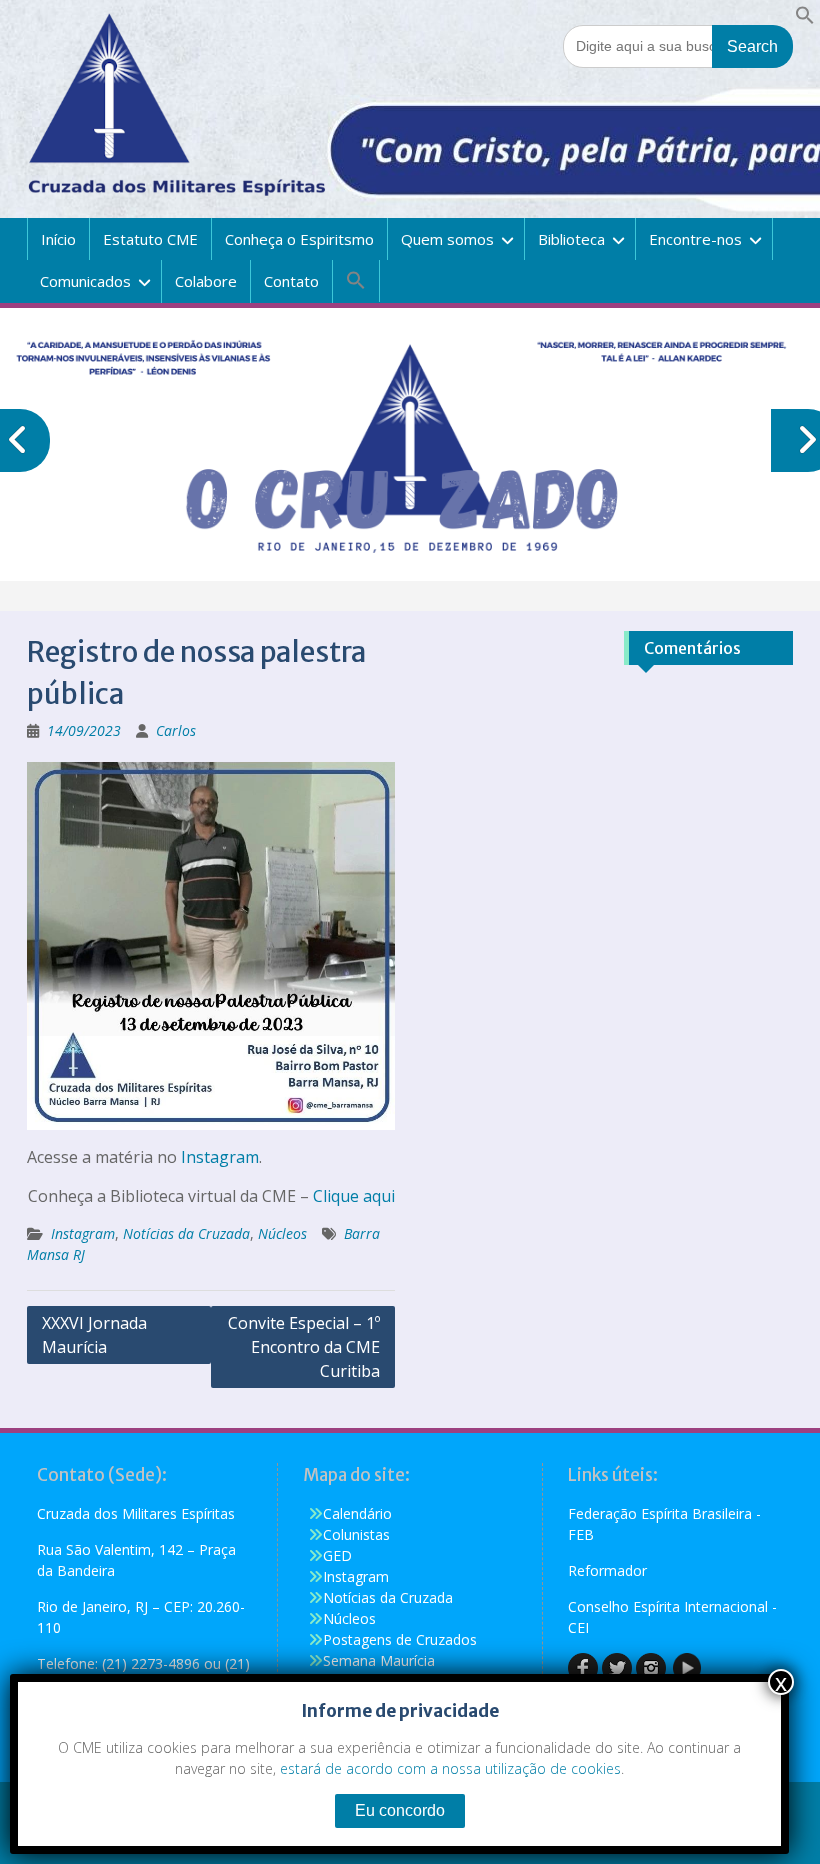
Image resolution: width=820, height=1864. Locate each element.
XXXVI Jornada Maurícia (94, 1335)
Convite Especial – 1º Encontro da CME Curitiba (304, 1347)
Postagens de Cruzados (400, 1639)
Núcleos (282, 1233)
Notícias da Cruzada (186, 1233)
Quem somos (447, 239)
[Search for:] (678, 45)
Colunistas (356, 1534)
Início (58, 239)
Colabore (206, 281)
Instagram (220, 1157)
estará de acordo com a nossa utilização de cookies (450, 1768)
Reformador (607, 1570)
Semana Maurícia (379, 1660)
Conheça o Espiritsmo (299, 239)
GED (337, 1555)
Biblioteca (571, 239)
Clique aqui (354, 1196)
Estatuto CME (150, 239)
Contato (291, 281)
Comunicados (85, 281)
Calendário (357, 1513)
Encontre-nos (695, 239)
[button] (805, 19)
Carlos (176, 730)
